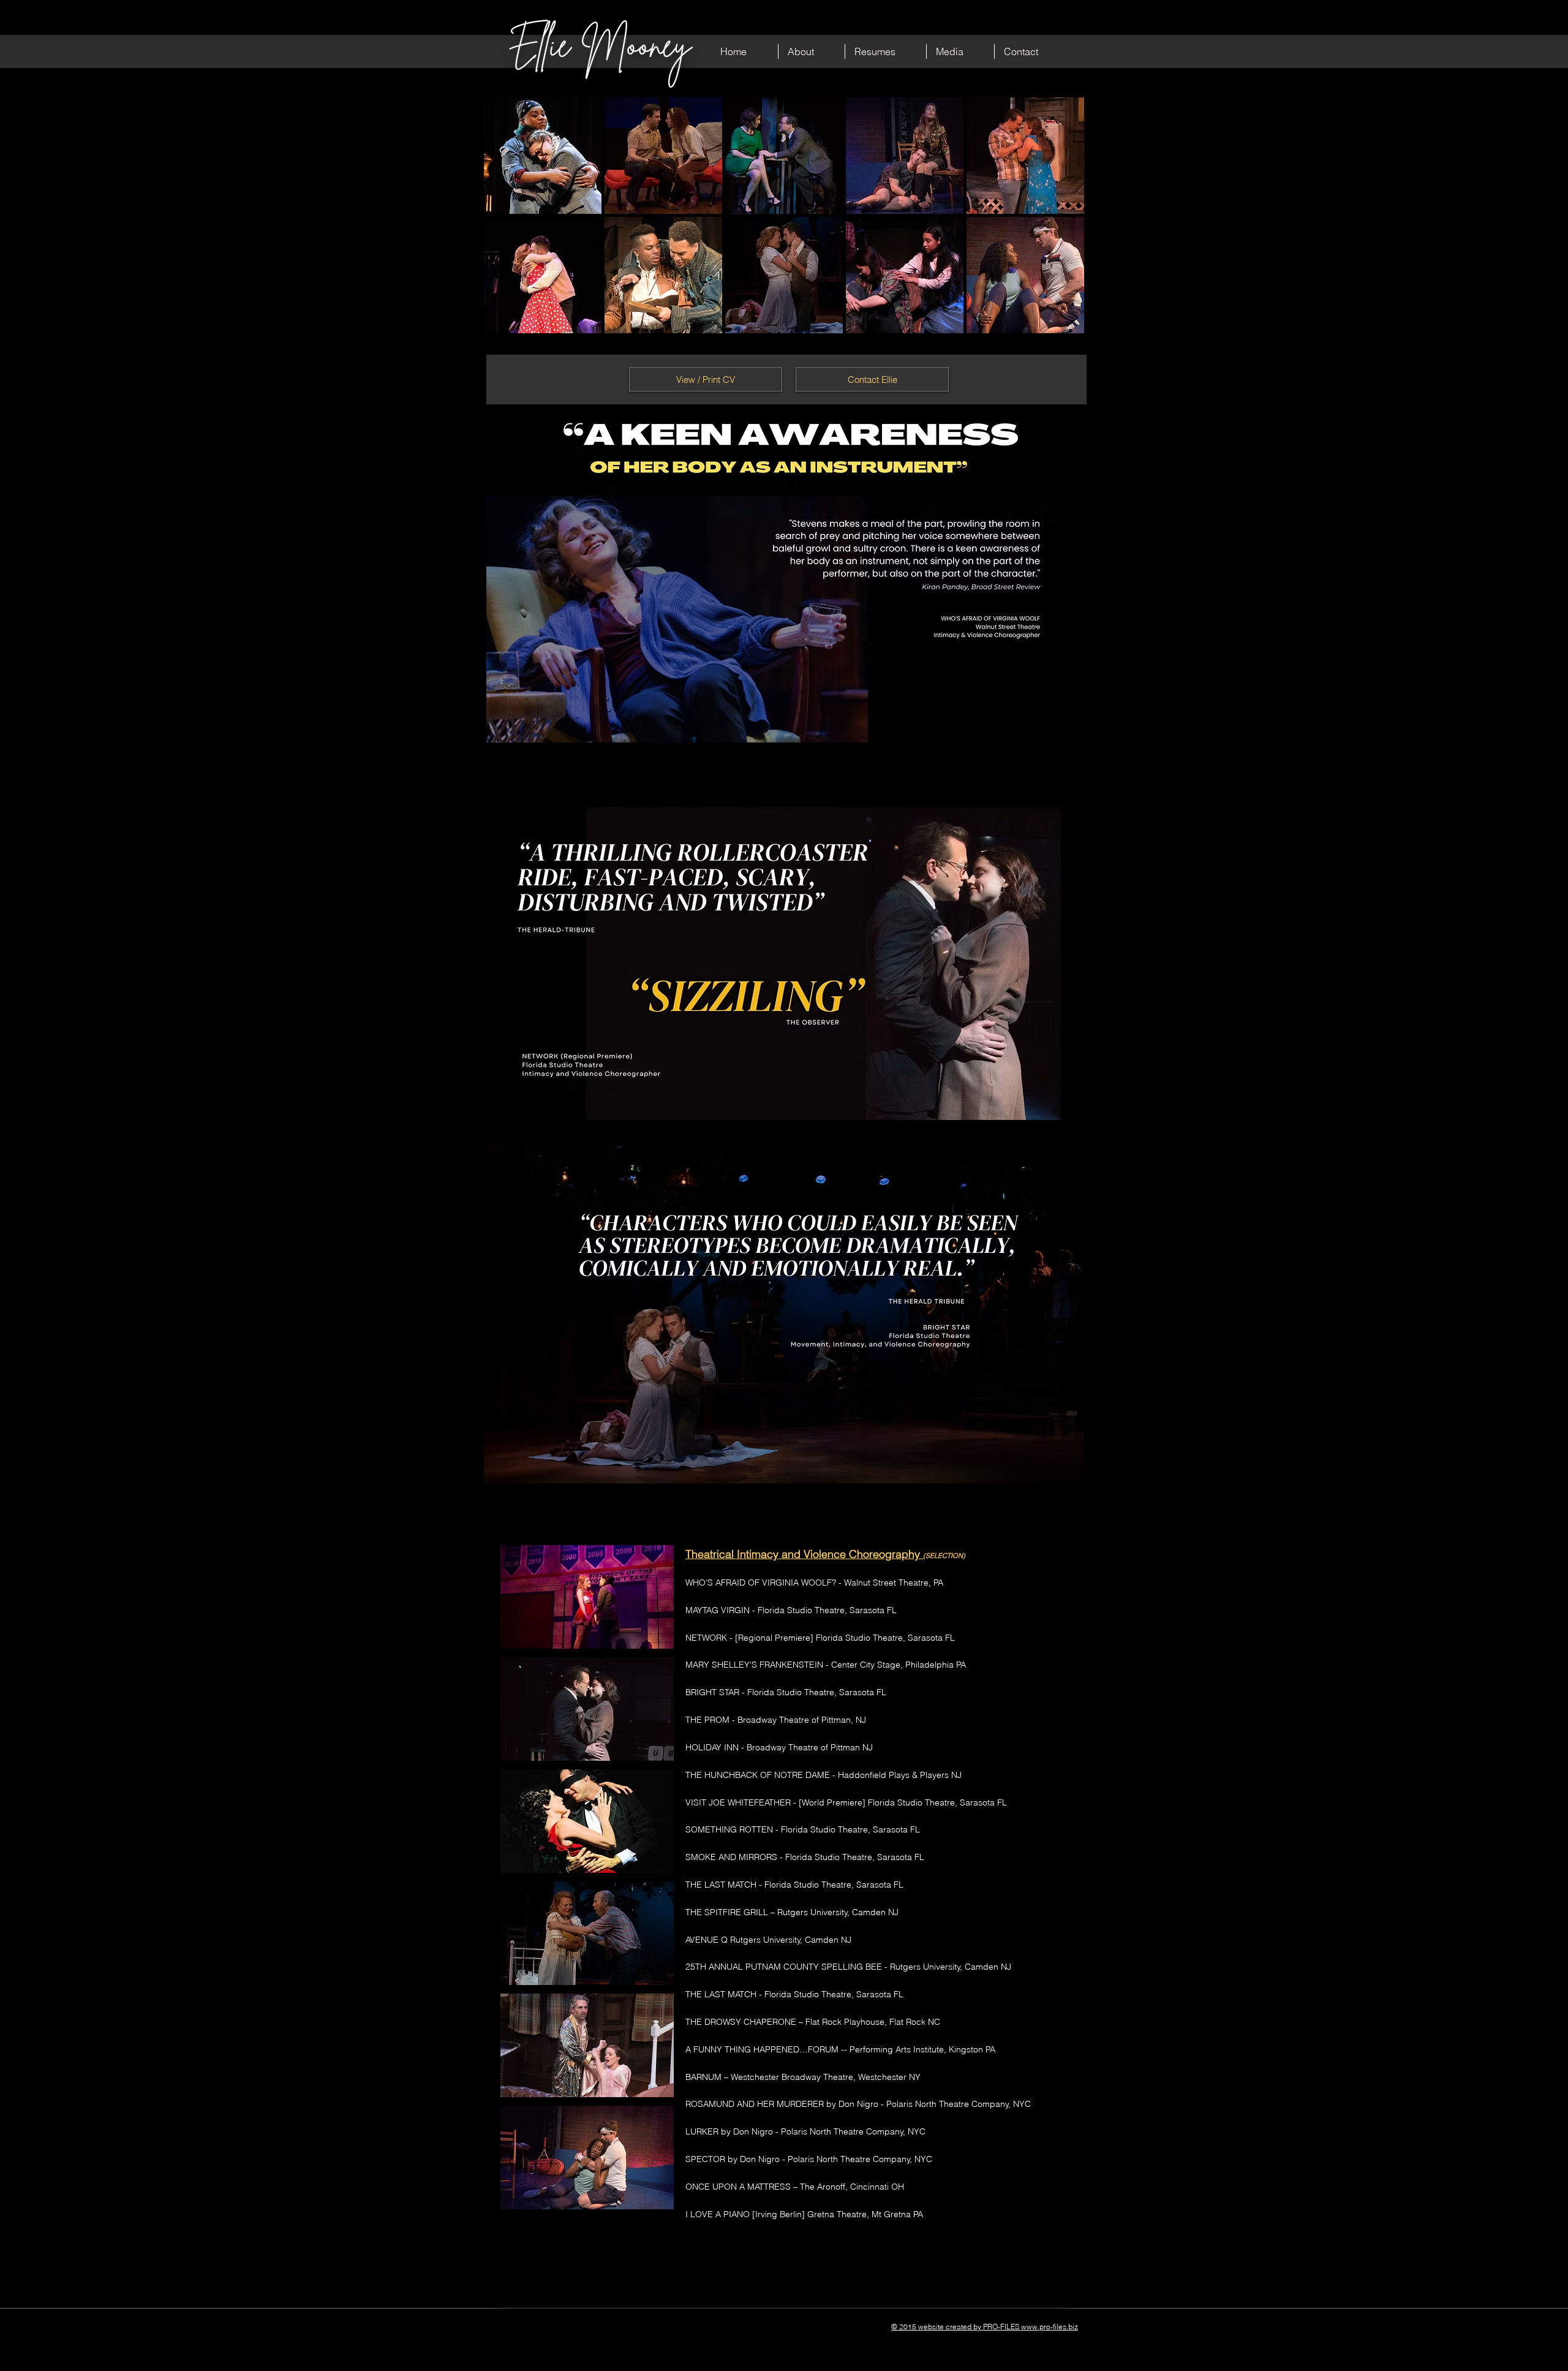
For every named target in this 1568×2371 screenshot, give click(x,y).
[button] (812, 51)
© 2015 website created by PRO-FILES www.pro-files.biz (985, 2327)
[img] (543, 156)
